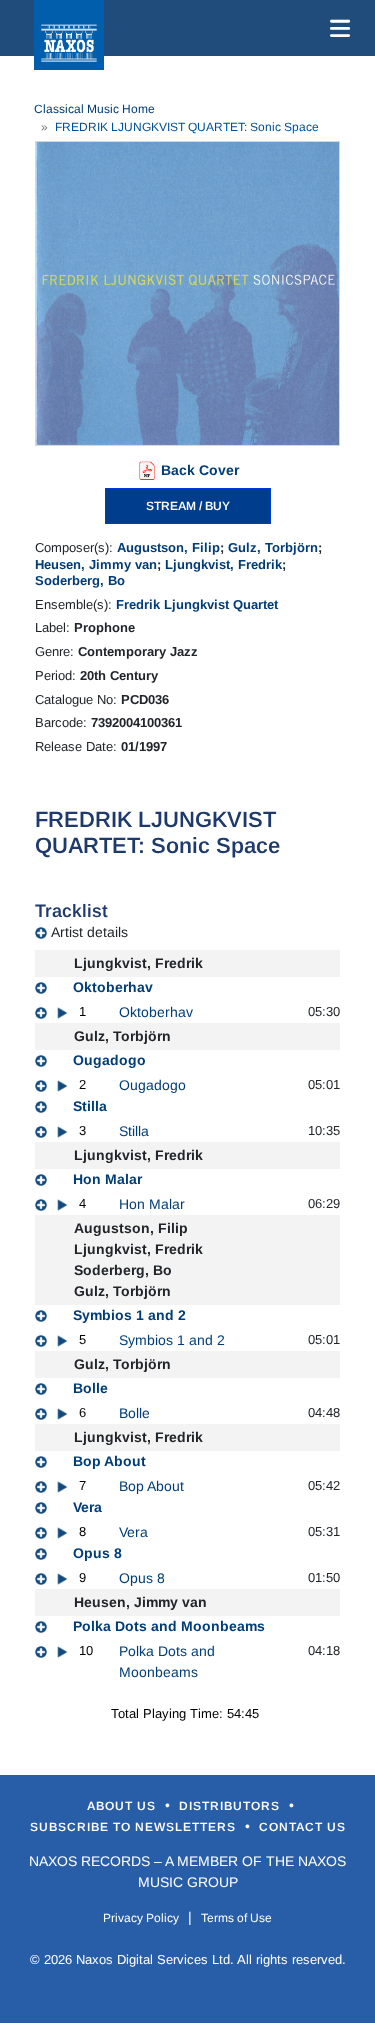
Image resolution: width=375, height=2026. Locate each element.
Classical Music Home (94, 109)
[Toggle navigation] (336, 28)
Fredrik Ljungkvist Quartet (197, 604)
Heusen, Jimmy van (96, 564)
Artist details (89, 932)
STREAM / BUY (188, 506)
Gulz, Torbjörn (273, 547)
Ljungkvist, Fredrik (223, 564)
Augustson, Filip (168, 547)
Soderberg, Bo (80, 580)
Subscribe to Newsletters (135, 1827)
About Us (123, 1806)
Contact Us (302, 1827)
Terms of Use (236, 1918)
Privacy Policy (141, 1918)
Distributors (231, 1806)
